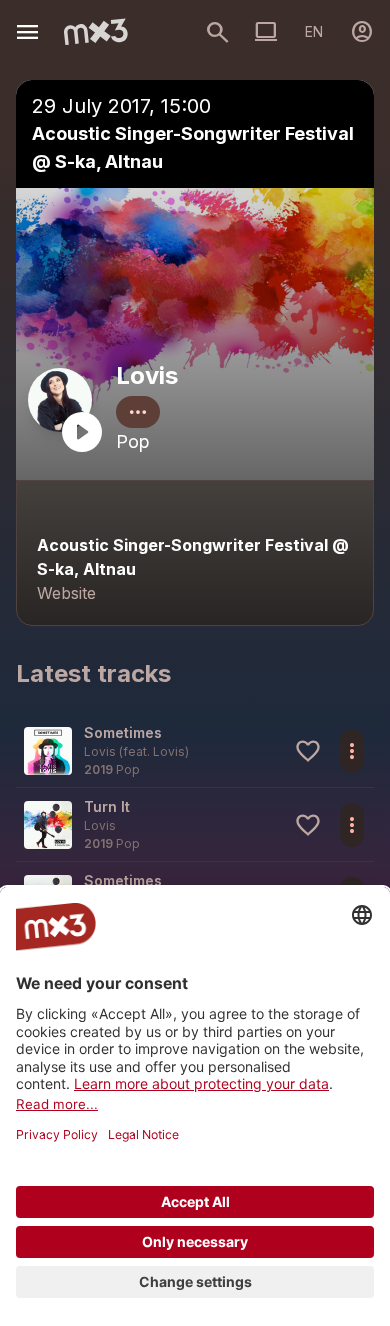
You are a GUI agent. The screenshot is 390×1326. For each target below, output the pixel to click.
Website (66, 593)
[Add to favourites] (308, 751)
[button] (195, 750)
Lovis (147, 375)
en (314, 31)
